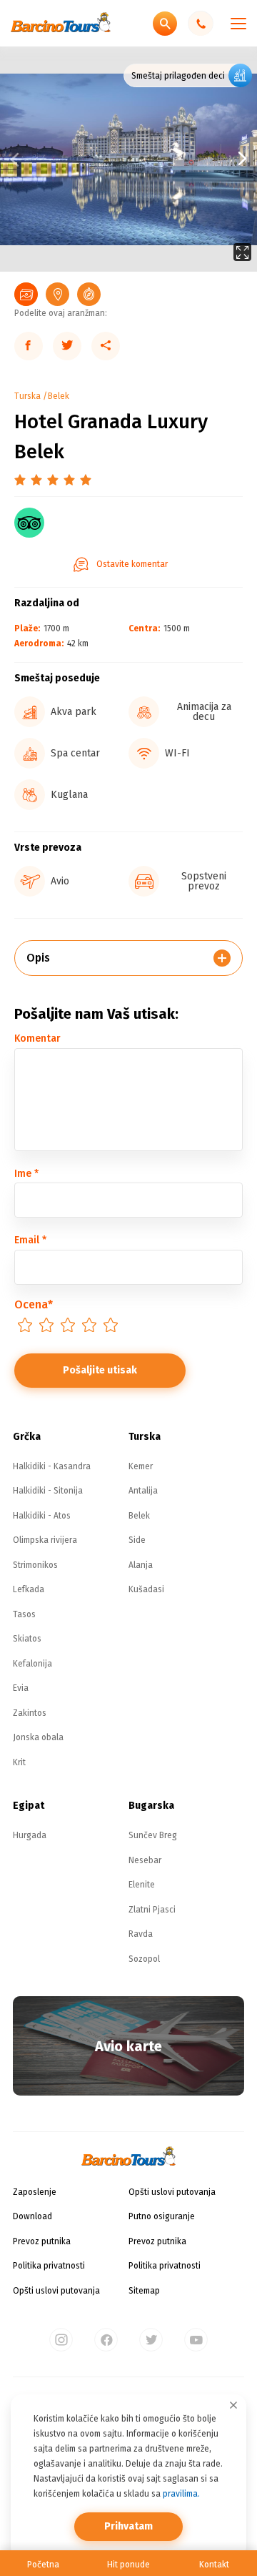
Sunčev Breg (153, 1835)
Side (137, 1540)
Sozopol (144, 1959)
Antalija (143, 1491)
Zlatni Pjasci (152, 1910)
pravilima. (181, 2494)
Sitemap (144, 2291)
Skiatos (27, 1639)
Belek (59, 396)
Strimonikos (35, 1565)
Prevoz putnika (42, 2241)
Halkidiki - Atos (42, 1516)
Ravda (141, 1934)
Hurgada (30, 1835)
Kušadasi (146, 1589)
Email (30, 1240)
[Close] (233, 2405)
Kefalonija (32, 1664)
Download (32, 2216)
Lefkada (29, 1589)
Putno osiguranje (162, 2216)
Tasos (24, 1614)
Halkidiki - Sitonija (48, 1491)
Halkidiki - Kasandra (52, 1466)
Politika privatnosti (49, 2266)
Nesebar (145, 1860)
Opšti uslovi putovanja (56, 2291)
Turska (27, 396)
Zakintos (30, 1713)
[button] (193, 159)
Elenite (142, 1885)
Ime (26, 1174)
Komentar (37, 1038)
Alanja (141, 1565)
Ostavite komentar (132, 564)
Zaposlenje (35, 2192)
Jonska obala (38, 1737)
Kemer (141, 1466)
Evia (21, 1688)
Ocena (34, 1304)
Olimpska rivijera (45, 1540)
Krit (19, 1762)
